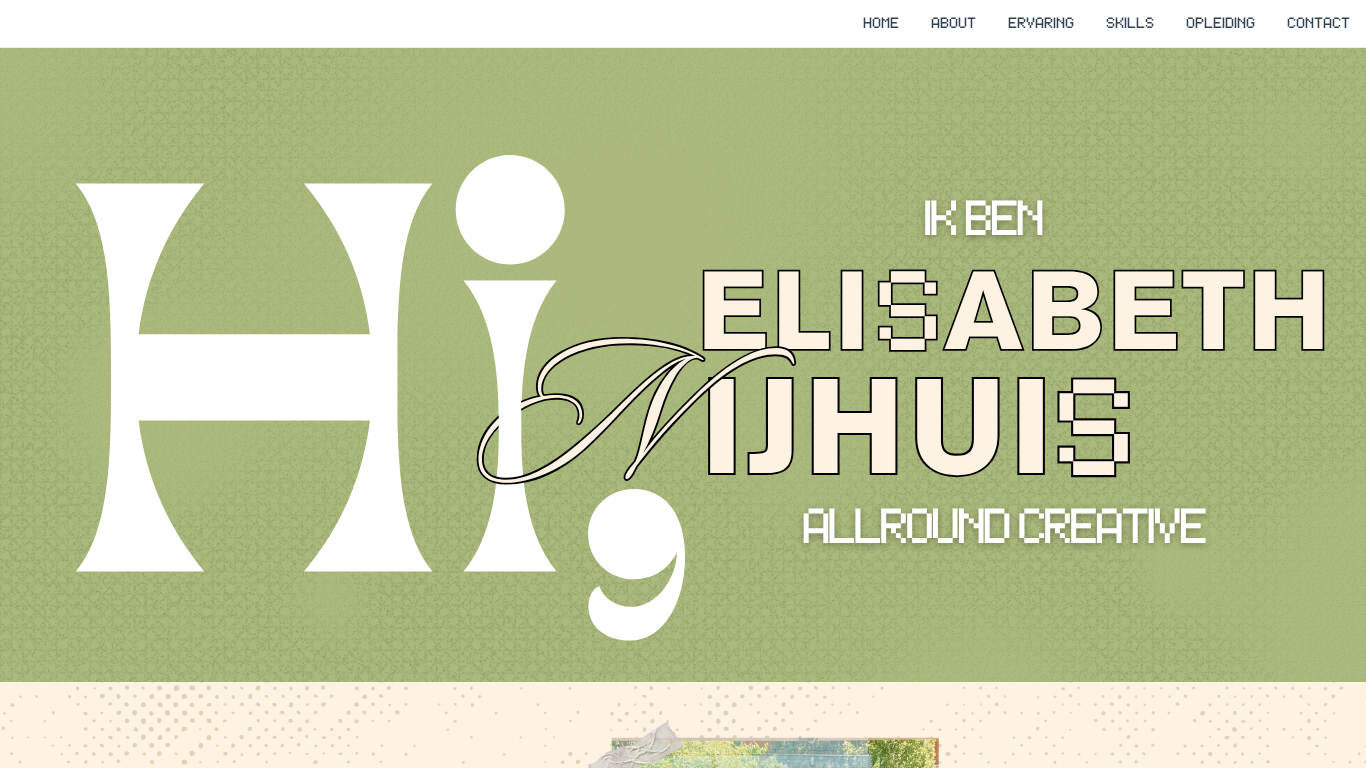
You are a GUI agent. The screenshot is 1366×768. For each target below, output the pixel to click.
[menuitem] (881, 23)
